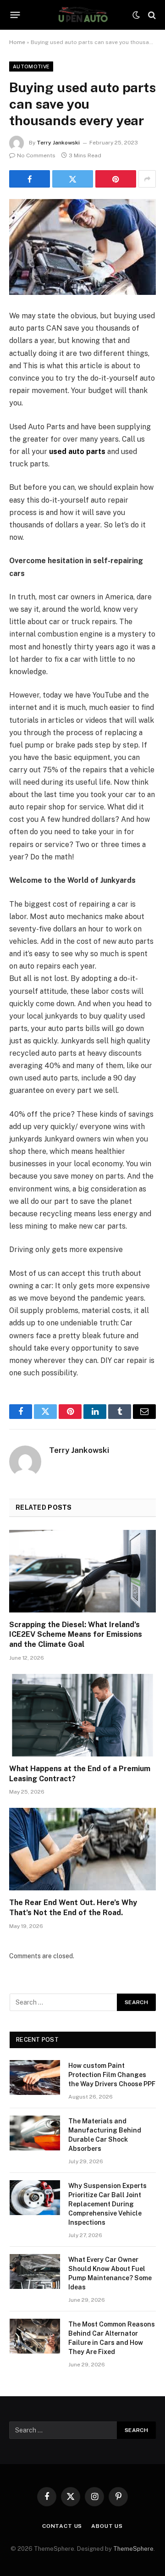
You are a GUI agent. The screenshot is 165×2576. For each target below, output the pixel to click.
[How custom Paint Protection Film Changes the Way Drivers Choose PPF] (35, 2077)
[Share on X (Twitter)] (73, 179)
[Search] (151, 15)
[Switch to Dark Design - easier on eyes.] (136, 15)
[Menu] (15, 15)
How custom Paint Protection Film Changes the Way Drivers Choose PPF (112, 2075)
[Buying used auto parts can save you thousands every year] (82, 247)
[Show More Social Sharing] (147, 179)
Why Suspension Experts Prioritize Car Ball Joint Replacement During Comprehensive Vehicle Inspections (107, 2204)
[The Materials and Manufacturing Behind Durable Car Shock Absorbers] (35, 2133)
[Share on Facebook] (30, 179)
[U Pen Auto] (82, 15)
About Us (107, 2526)
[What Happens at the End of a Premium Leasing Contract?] (82, 1715)
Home (17, 42)
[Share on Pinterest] (116, 179)
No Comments (36, 155)
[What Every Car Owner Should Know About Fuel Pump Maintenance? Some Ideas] (35, 2271)
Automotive (31, 66)
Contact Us (62, 2526)
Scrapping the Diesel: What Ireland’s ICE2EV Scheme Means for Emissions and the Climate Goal (76, 1635)
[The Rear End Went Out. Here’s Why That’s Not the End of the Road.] (82, 1849)
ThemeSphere (133, 2549)
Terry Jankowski (58, 143)
